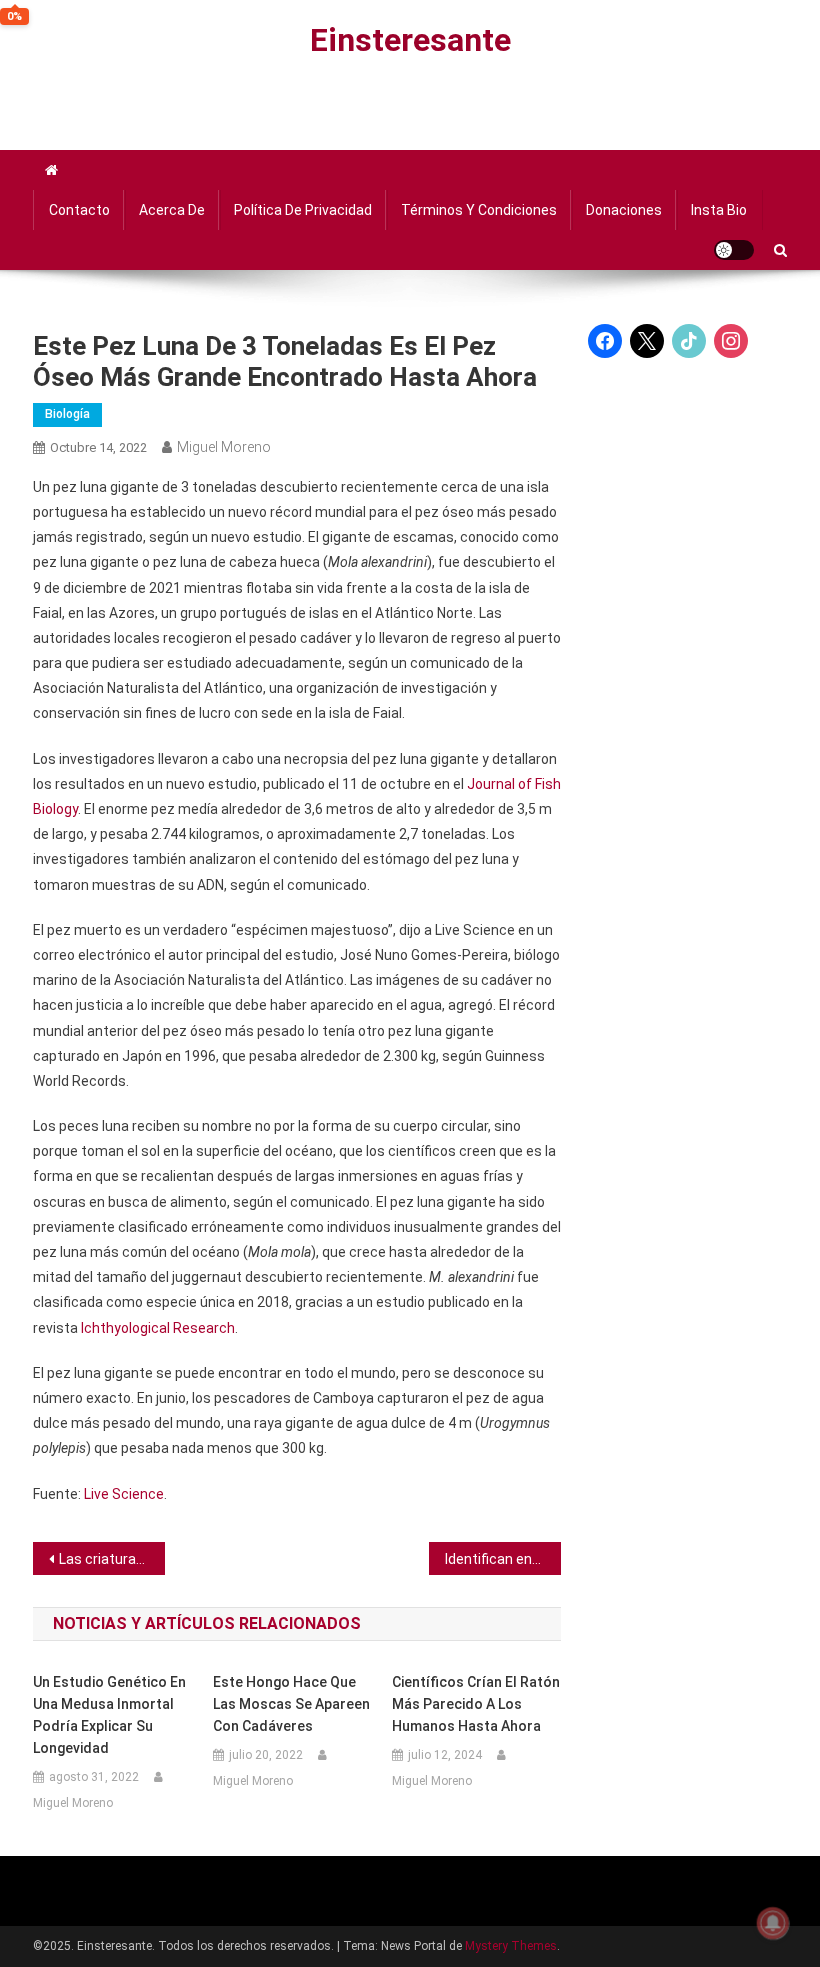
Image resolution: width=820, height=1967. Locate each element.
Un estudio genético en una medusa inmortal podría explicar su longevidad (109, 1715)
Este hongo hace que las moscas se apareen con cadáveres (291, 1704)
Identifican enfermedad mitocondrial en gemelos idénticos (503, 1559)
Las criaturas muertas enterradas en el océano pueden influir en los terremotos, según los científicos (112, 1559)
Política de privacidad (303, 210)
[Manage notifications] (773, 1923)
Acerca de (172, 210)
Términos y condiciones (479, 210)
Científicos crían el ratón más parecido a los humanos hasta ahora (476, 1704)
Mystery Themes (511, 1946)
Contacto (79, 210)
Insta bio (719, 210)
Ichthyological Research (158, 1328)
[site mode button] (734, 250)
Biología (67, 414)
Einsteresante (410, 40)
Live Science (124, 1494)
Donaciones (624, 210)
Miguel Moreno (224, 447)
